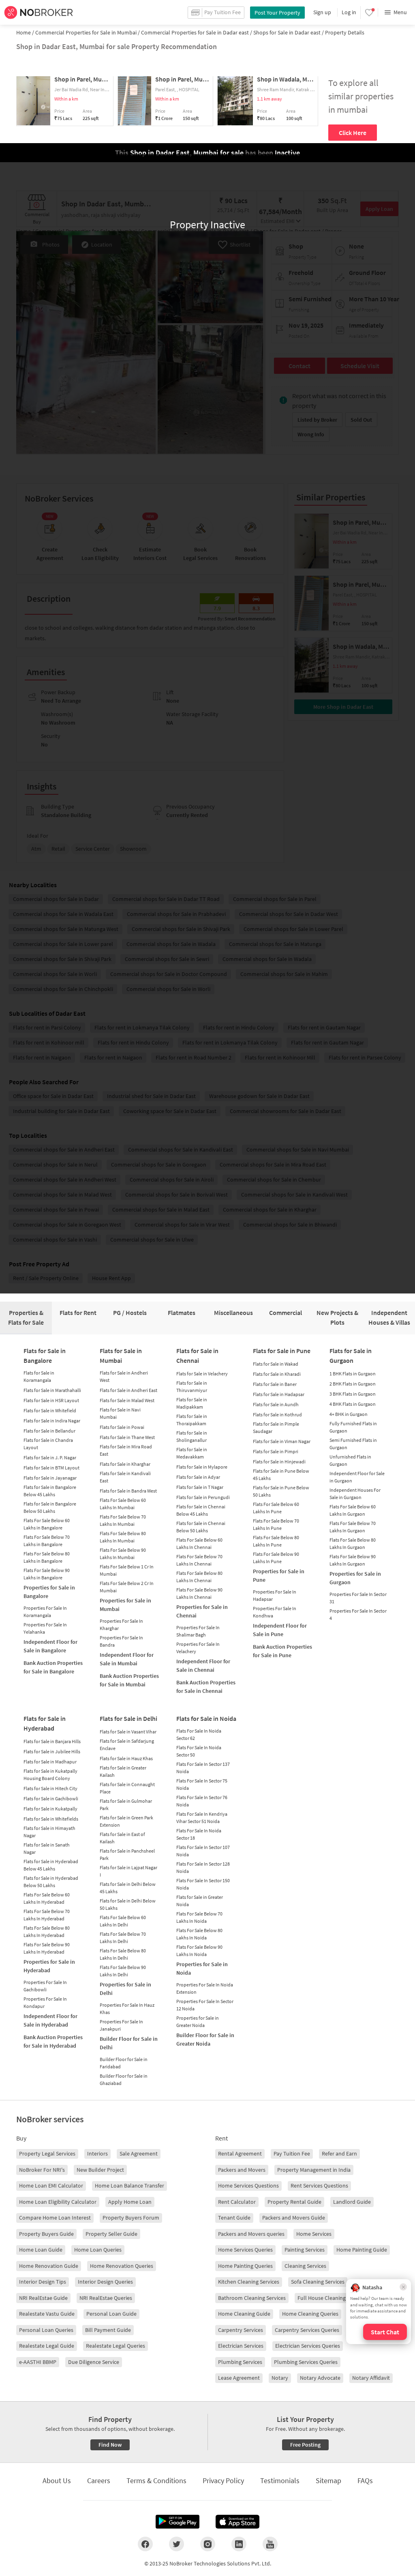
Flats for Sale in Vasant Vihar (128, 1732)
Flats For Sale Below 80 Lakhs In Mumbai (123, 1537)
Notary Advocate (320, 2378)
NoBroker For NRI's (42, 2170)
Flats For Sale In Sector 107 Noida (203, 1851)
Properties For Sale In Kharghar (121, 1625)
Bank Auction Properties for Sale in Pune (282, 1651)
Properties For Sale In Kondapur (45, 2002)
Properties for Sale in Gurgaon (355, 1578)
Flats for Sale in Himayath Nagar (49, 1832)
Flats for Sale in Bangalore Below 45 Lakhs (50, 1491)
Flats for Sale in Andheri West (124, 1376)
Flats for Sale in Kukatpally (50, 1809)
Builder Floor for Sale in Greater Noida (205, 2039)
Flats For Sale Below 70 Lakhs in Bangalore (47, 1541)
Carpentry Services (241, 2330)
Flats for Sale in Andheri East (128, 1390)
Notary (280, 2378)
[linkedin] (239, 2544)
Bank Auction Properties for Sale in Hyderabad (53, 2041)
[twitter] (176, 2544)
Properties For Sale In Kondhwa (275, 1612)
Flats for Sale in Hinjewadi (279, 1462)
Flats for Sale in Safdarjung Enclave (127, 1745)
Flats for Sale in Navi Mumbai (120, 1413)
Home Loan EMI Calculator (51, 2186)
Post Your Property (277, 13)
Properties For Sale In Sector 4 (358, 1614)
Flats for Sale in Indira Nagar (52, 1421)
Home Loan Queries (98, 2250)
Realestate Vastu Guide (47, 2314)
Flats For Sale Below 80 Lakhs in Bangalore (47, 1557)
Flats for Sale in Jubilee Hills (52, 1751)
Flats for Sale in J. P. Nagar (50, 1457)
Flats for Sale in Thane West (127, 1437)
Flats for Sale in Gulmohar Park (126, 1805)
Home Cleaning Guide (244, 2314)
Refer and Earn (339, 2153)
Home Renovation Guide (49, 2266)
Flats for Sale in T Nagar (200, 1487)
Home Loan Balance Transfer (129, 2186)
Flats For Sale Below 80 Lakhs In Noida (199, 1934)
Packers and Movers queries (251, 2234)
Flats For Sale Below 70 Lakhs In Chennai (199, 1560)
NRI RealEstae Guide (43, 2298)
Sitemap (328, 2481)
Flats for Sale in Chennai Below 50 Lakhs (201, 1527)
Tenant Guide (234, 2218)
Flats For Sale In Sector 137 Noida (203, 1768)
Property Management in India (314, 2170)
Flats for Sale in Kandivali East (125, 1477)
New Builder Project (100, 2170)
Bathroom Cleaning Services (252, 2298)
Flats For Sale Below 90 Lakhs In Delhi (123, 1971)
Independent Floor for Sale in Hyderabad (50, 2020)
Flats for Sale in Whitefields (51, 1819)
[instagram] (208, 2544)
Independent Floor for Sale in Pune (280, 1630)
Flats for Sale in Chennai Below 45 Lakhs (201, 1510)
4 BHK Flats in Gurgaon (353, 1404)
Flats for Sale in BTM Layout (51, 1468)
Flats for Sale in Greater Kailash (123, 1771)
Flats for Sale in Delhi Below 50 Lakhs (128, 1904)
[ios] (237, 2522)
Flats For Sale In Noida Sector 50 (199, 1751)
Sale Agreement (139, 2153)
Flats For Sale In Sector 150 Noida (203, 1884)
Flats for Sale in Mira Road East (126, 1450)
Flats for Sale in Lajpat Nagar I (128, 1871)
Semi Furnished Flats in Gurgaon (353, 1444)
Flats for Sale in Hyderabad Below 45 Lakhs (51, 1865)
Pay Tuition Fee (292, 2153)
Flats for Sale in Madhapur (50, 1762)
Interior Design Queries (105, 2282)
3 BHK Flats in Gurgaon (353, 1394)
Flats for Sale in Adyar (198, 1477)
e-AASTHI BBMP (38, 2362)
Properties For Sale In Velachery (198, 1648)
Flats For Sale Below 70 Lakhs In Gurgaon (353, 1527)
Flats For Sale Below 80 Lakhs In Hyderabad (47, 1931)
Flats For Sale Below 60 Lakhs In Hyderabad (47, 1898)
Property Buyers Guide (46, 2234)
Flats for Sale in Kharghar (125, 1464)
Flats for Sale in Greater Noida (200, 1901)
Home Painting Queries (245, 2266)
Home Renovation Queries (122, 2266)
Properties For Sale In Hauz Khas (127, 2009)
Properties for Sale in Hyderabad (49, 1966)
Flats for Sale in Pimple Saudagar (276, 1427)
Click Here (353, 133)
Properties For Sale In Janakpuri (121, 2025)
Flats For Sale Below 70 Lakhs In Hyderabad (47, 1915)
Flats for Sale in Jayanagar (50, 1478)
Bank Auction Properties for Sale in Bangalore (53, 1667)
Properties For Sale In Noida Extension (205, 1988)
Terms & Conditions (156, 2481)
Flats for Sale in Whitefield (50, 1410)
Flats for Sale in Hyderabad (45, 1723)
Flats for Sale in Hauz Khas (126, 1758)
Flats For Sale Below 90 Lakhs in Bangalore (47, 1574)
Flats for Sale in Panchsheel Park (127, 1854)
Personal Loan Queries (46, 2330)
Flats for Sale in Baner (275, 1384)
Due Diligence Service (94, 2362)
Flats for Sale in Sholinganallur (192, 1436)
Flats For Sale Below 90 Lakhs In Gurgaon (353, 1560)
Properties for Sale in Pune (279, 1575)
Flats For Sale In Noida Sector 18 (199, 1834)
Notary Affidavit (371, 2378)
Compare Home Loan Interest (55, 2218)
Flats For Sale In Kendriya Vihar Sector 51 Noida (202, 1818)
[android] (178, 2522)
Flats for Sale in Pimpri (276, 1451)
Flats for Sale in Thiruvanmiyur (192, 1387)
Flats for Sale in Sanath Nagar (47, 1848)
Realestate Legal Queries (116, 2346)
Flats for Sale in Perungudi (203, 1497)
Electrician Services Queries (308, 2346)
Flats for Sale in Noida (206, 1718)
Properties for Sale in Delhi (125, 1989)
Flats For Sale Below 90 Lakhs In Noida (199, 1951)
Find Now (110, 2445)
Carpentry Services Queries (307, 2330)
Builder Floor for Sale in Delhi (129, 2043)
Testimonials (280, 2481)
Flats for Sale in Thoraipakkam (192, 1420)
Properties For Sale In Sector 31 (358, 1598)
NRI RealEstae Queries (106, 2298)
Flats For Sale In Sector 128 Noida (203, 1867)
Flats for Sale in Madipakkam (192, 1403)
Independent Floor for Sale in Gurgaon (357, 1477)
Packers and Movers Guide (294, 2218)
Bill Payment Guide (108, 2330)
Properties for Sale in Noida (202, 1968)
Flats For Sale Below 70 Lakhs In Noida (199, 1917)
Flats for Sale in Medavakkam (192, 1453)
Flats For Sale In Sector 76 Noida (202, 1801)
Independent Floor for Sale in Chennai (203, 1665)
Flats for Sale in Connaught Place (127, 1788)
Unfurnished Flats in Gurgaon (350, 1460)
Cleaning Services (305, 2266)
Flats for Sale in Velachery (202, 1374)
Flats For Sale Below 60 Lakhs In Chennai (199, 1543)
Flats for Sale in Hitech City (50, 1788)
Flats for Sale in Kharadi (277, 1374)
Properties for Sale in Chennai (202, 1611)
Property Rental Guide (294, 2202)
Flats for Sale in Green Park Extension (126, 1821)
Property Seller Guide (111, 2234)
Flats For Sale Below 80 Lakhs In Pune (276, 1541)
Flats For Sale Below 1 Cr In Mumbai (127, 1570)
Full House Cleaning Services (332, 2298)
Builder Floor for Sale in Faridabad (124, 2063)
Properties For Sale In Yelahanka (45, 1628)
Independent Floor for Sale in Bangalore (50, 1646)
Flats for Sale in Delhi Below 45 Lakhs (128, 1888)
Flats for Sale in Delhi (128, 1718)
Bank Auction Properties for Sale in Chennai (206, 1687)
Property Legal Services (47, 2153)
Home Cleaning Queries (310, 2314)
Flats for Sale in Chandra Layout (48, 1444)
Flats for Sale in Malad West (127, 1400)
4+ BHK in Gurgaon (349, 1414)
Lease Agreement (239, 2378)
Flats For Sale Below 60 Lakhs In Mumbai (123, 1504)
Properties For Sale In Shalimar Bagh (198, 1631)
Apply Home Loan (130, 2202)
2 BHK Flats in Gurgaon (353, 1384)
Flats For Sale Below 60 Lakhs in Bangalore (47, 1524)
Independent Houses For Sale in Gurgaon (355, 1494)
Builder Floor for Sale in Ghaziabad (124, 2079)
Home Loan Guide (41, 2250)
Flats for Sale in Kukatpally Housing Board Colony (50, 1775)
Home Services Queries (245, 2250)
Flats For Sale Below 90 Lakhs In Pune (276, 1558)
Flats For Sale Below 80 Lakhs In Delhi (123, 1954)
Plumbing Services (240, 2362)
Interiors (97, 2153)
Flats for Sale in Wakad (276, 1364)
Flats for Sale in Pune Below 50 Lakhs (281, 1491)
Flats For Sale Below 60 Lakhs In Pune (276, 1508)
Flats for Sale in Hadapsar (279, 1394)
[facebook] (145, 2544)
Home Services (314, 2234)
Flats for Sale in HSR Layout (51, 1400)
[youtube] (270, 2544)
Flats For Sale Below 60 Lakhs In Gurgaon (353, 1510)
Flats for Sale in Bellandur (49, 1431)
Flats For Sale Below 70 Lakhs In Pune (276, 1524)
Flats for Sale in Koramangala (39, 1376)
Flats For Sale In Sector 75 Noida (202, 1784)
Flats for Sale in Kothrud (277, 1415)
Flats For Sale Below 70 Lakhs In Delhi (123, 1938)
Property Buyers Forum (131, 2218)
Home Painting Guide (362, 2250)
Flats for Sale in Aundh (276, 1404)
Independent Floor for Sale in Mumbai (127, 1659)
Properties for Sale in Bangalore (49, 1592)
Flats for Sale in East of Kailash (122, 1838)
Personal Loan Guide (111, 2314)
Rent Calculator (237, 2202)
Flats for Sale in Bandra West (128, 1491)
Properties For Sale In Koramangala (45, 1612)
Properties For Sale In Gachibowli (45, 1986)
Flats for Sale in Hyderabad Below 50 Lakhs (51, 1882)
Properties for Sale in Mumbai (125, 1605)
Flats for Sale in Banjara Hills (52, 1741)
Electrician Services (241, 2346)
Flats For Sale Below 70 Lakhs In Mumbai (123, 1520)
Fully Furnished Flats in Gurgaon (353, 1427)
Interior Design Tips (43, 2282)
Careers (99, 2481)
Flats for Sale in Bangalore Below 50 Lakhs (50, 1507)
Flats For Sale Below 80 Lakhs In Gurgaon (353, 1543)
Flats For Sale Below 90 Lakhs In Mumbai (123, 1554)
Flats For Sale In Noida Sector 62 (199, 1734)
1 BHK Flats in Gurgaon (353, 1374)
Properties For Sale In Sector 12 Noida (205, 2005)
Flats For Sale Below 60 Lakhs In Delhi (123, 1921)
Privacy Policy (223, 2481)
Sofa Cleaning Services (318, 2282)
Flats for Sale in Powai (122, 1427)
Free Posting (305, 2445)
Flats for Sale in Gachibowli (51, 1798)
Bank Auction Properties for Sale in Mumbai (129, 1680)
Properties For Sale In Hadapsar (275, 1595)
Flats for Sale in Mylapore (202, 1467)
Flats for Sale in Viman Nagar (282, 1441)
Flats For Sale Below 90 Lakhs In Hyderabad (47, 1948)
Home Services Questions (248, 2186)
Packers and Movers (242, 2170)
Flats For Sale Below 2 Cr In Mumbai (127, 1587)
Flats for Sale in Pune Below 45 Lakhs (281, 1475)
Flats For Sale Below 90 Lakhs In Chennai (199, 1593)
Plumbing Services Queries (306, 2362)
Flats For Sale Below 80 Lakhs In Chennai (199, 1577)
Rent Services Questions (319, 2186)
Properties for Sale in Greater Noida (198, 2022)
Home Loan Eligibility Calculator (58, 2202)
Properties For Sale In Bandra (121, 1641)
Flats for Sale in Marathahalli (52, 1390)
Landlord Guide (352, 2202)
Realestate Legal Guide (47, 2346)
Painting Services (305, 2250)
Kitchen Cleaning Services (249, 2282)
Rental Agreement (240, 2153)
